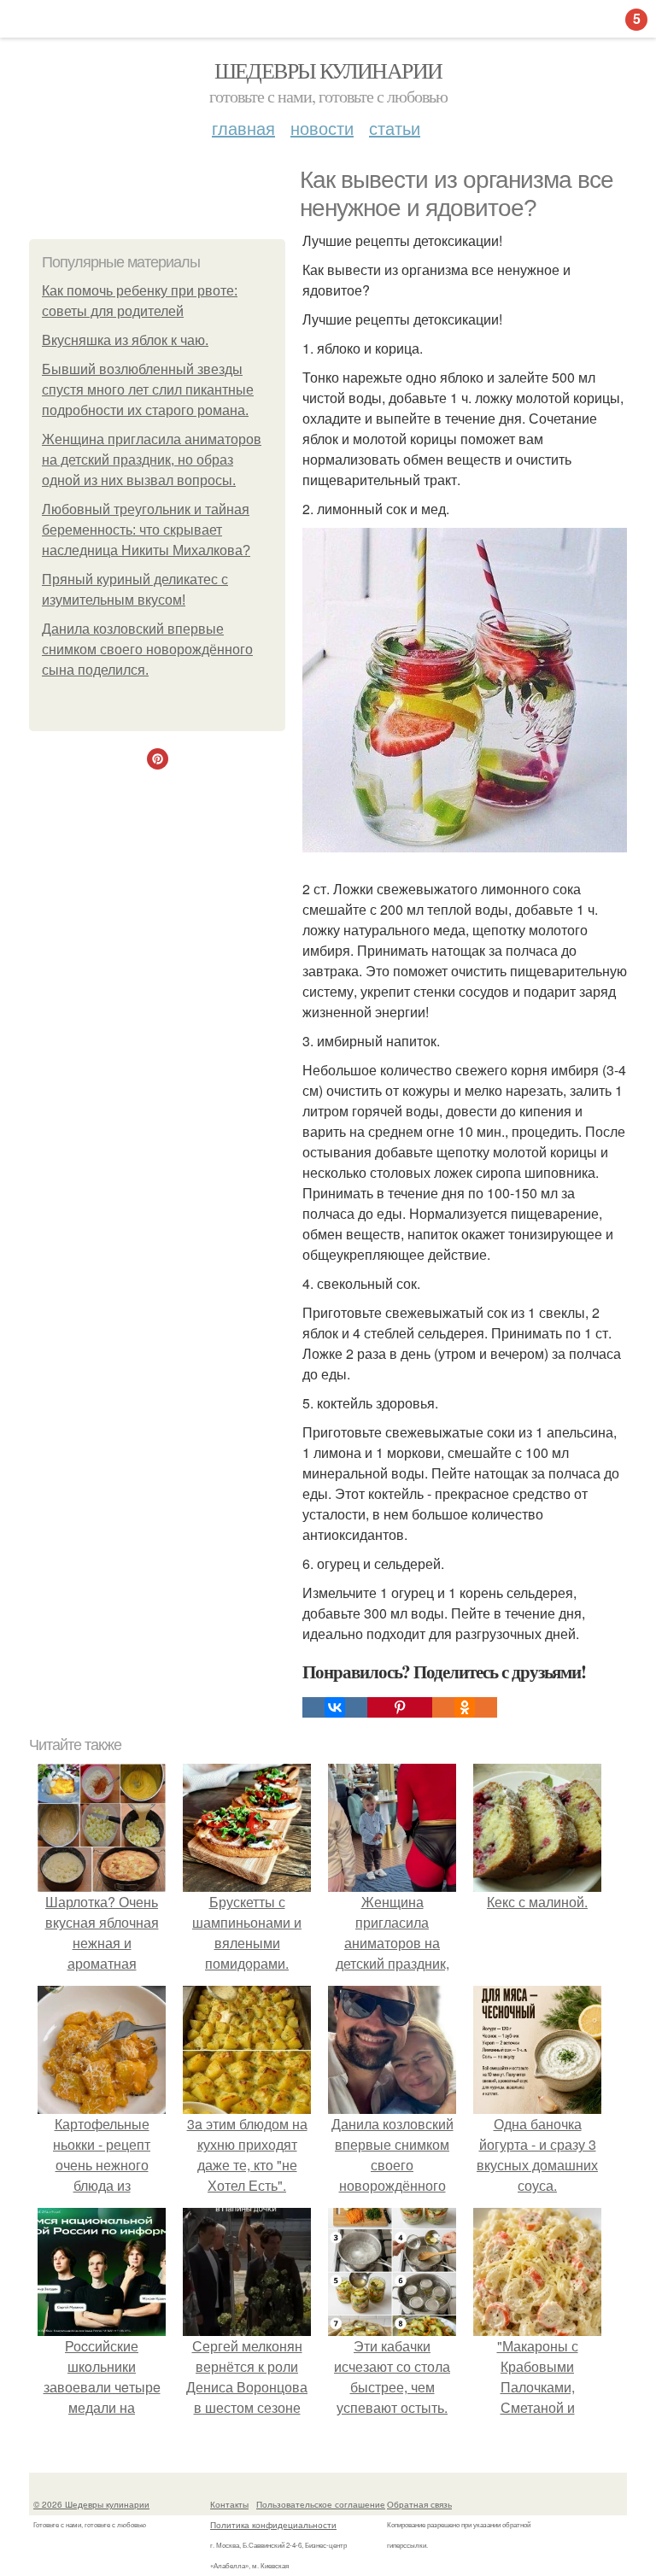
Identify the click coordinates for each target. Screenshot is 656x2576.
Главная (243, 128)
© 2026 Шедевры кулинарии (91, 2504)
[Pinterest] (400, 1707)
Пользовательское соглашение (321, 2504)
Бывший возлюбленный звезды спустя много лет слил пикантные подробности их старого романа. (148, 390)
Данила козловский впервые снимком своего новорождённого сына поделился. (147, 650)
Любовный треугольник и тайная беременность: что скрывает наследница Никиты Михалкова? (146, 530)
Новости (322, 128)
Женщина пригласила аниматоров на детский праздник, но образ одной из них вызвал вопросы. (152, 460)
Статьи (395, 128)
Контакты (229, 2504)
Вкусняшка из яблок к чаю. (125, 340)
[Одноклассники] (465, 1707)
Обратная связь (419, 2504)
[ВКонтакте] (335, 1707)
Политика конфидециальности (273, 2525)
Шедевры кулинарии (328, 70)
